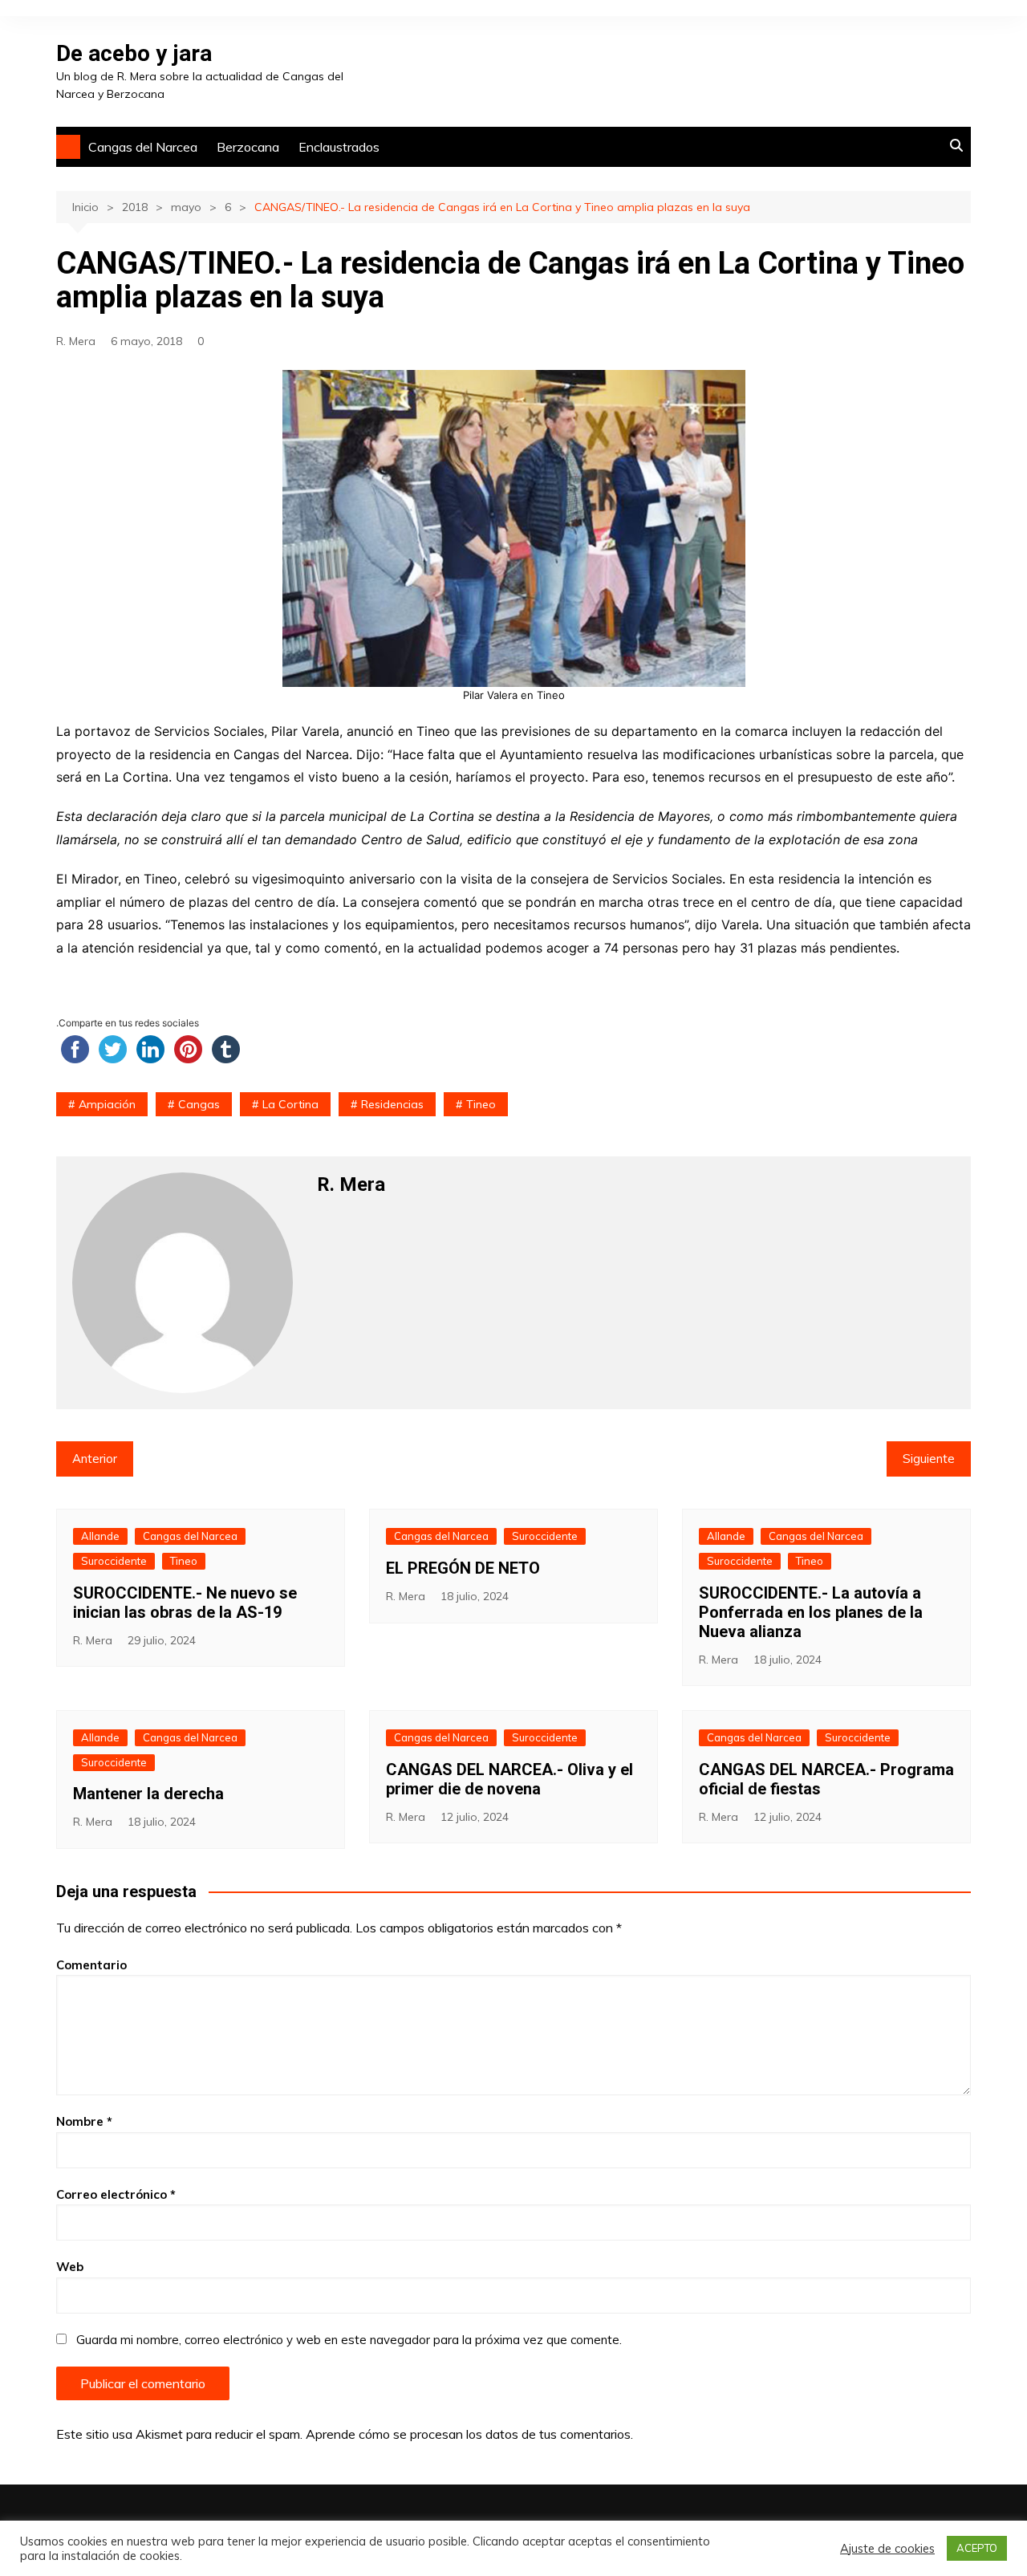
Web (70, 2267)
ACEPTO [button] (977, 2548)
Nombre (84, 2121)
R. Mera (76, 341)
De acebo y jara (134, 53)
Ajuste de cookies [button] (887, 2549)
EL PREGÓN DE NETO (463, 1568)
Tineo (481, 1104)
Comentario (91, 1965)
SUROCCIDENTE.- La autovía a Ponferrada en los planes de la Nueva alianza (811, 1612)
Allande (100, 1536)
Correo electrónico (116, 2194)
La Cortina (290, 1104)
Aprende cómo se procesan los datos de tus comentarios (468, 2434)
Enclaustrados (339, 147)
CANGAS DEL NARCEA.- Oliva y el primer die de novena (509, 1779)
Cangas (199, 1104)
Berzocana (248, 147)
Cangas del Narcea (143, 147)
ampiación (107, 1104)
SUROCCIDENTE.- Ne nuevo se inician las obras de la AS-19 (185, 1603)
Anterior (95, 1459)
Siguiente (929, 1459)
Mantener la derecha (148, 1794)
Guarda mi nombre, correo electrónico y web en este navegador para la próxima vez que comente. (349, 2340)
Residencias (392, 1104)
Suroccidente (114, 1561)
